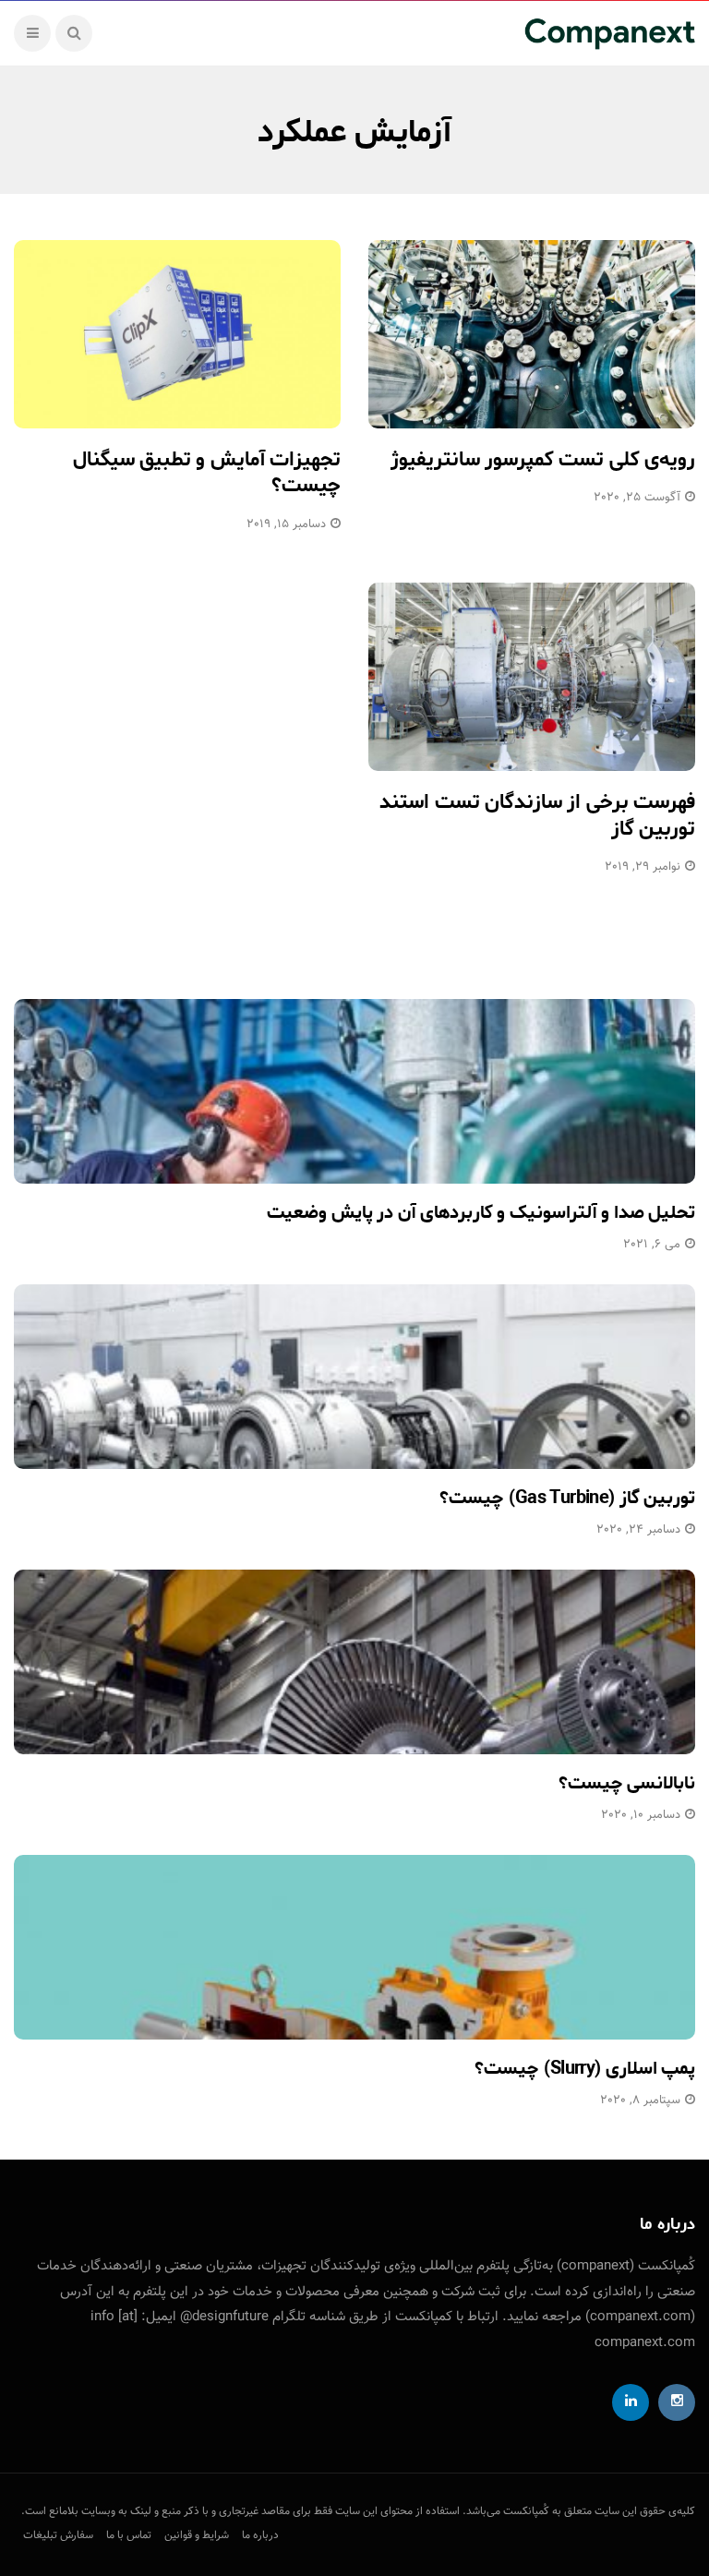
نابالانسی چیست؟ (627, 1783)
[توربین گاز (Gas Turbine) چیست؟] (354, 1377)
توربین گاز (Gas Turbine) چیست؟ (567, 1498)
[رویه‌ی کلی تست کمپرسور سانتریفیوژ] (532, 334)
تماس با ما (129, 2535)
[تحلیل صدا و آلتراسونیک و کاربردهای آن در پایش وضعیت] (354, 1091)
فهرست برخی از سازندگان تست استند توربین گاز (537, 816)
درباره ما (260, 2535)
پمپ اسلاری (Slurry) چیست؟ (585, 2069)
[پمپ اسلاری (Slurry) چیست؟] (354, 1947)
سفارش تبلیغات (58, 2535)
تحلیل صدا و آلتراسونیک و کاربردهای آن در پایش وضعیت (481, 1213)
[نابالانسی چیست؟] (354, 1662)
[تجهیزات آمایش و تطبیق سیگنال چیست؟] (177, 334)
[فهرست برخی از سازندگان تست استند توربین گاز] (532, 677)
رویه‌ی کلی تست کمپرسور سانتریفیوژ (543, 460)
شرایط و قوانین (197, 2535)
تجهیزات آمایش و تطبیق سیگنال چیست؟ (207, 473)
